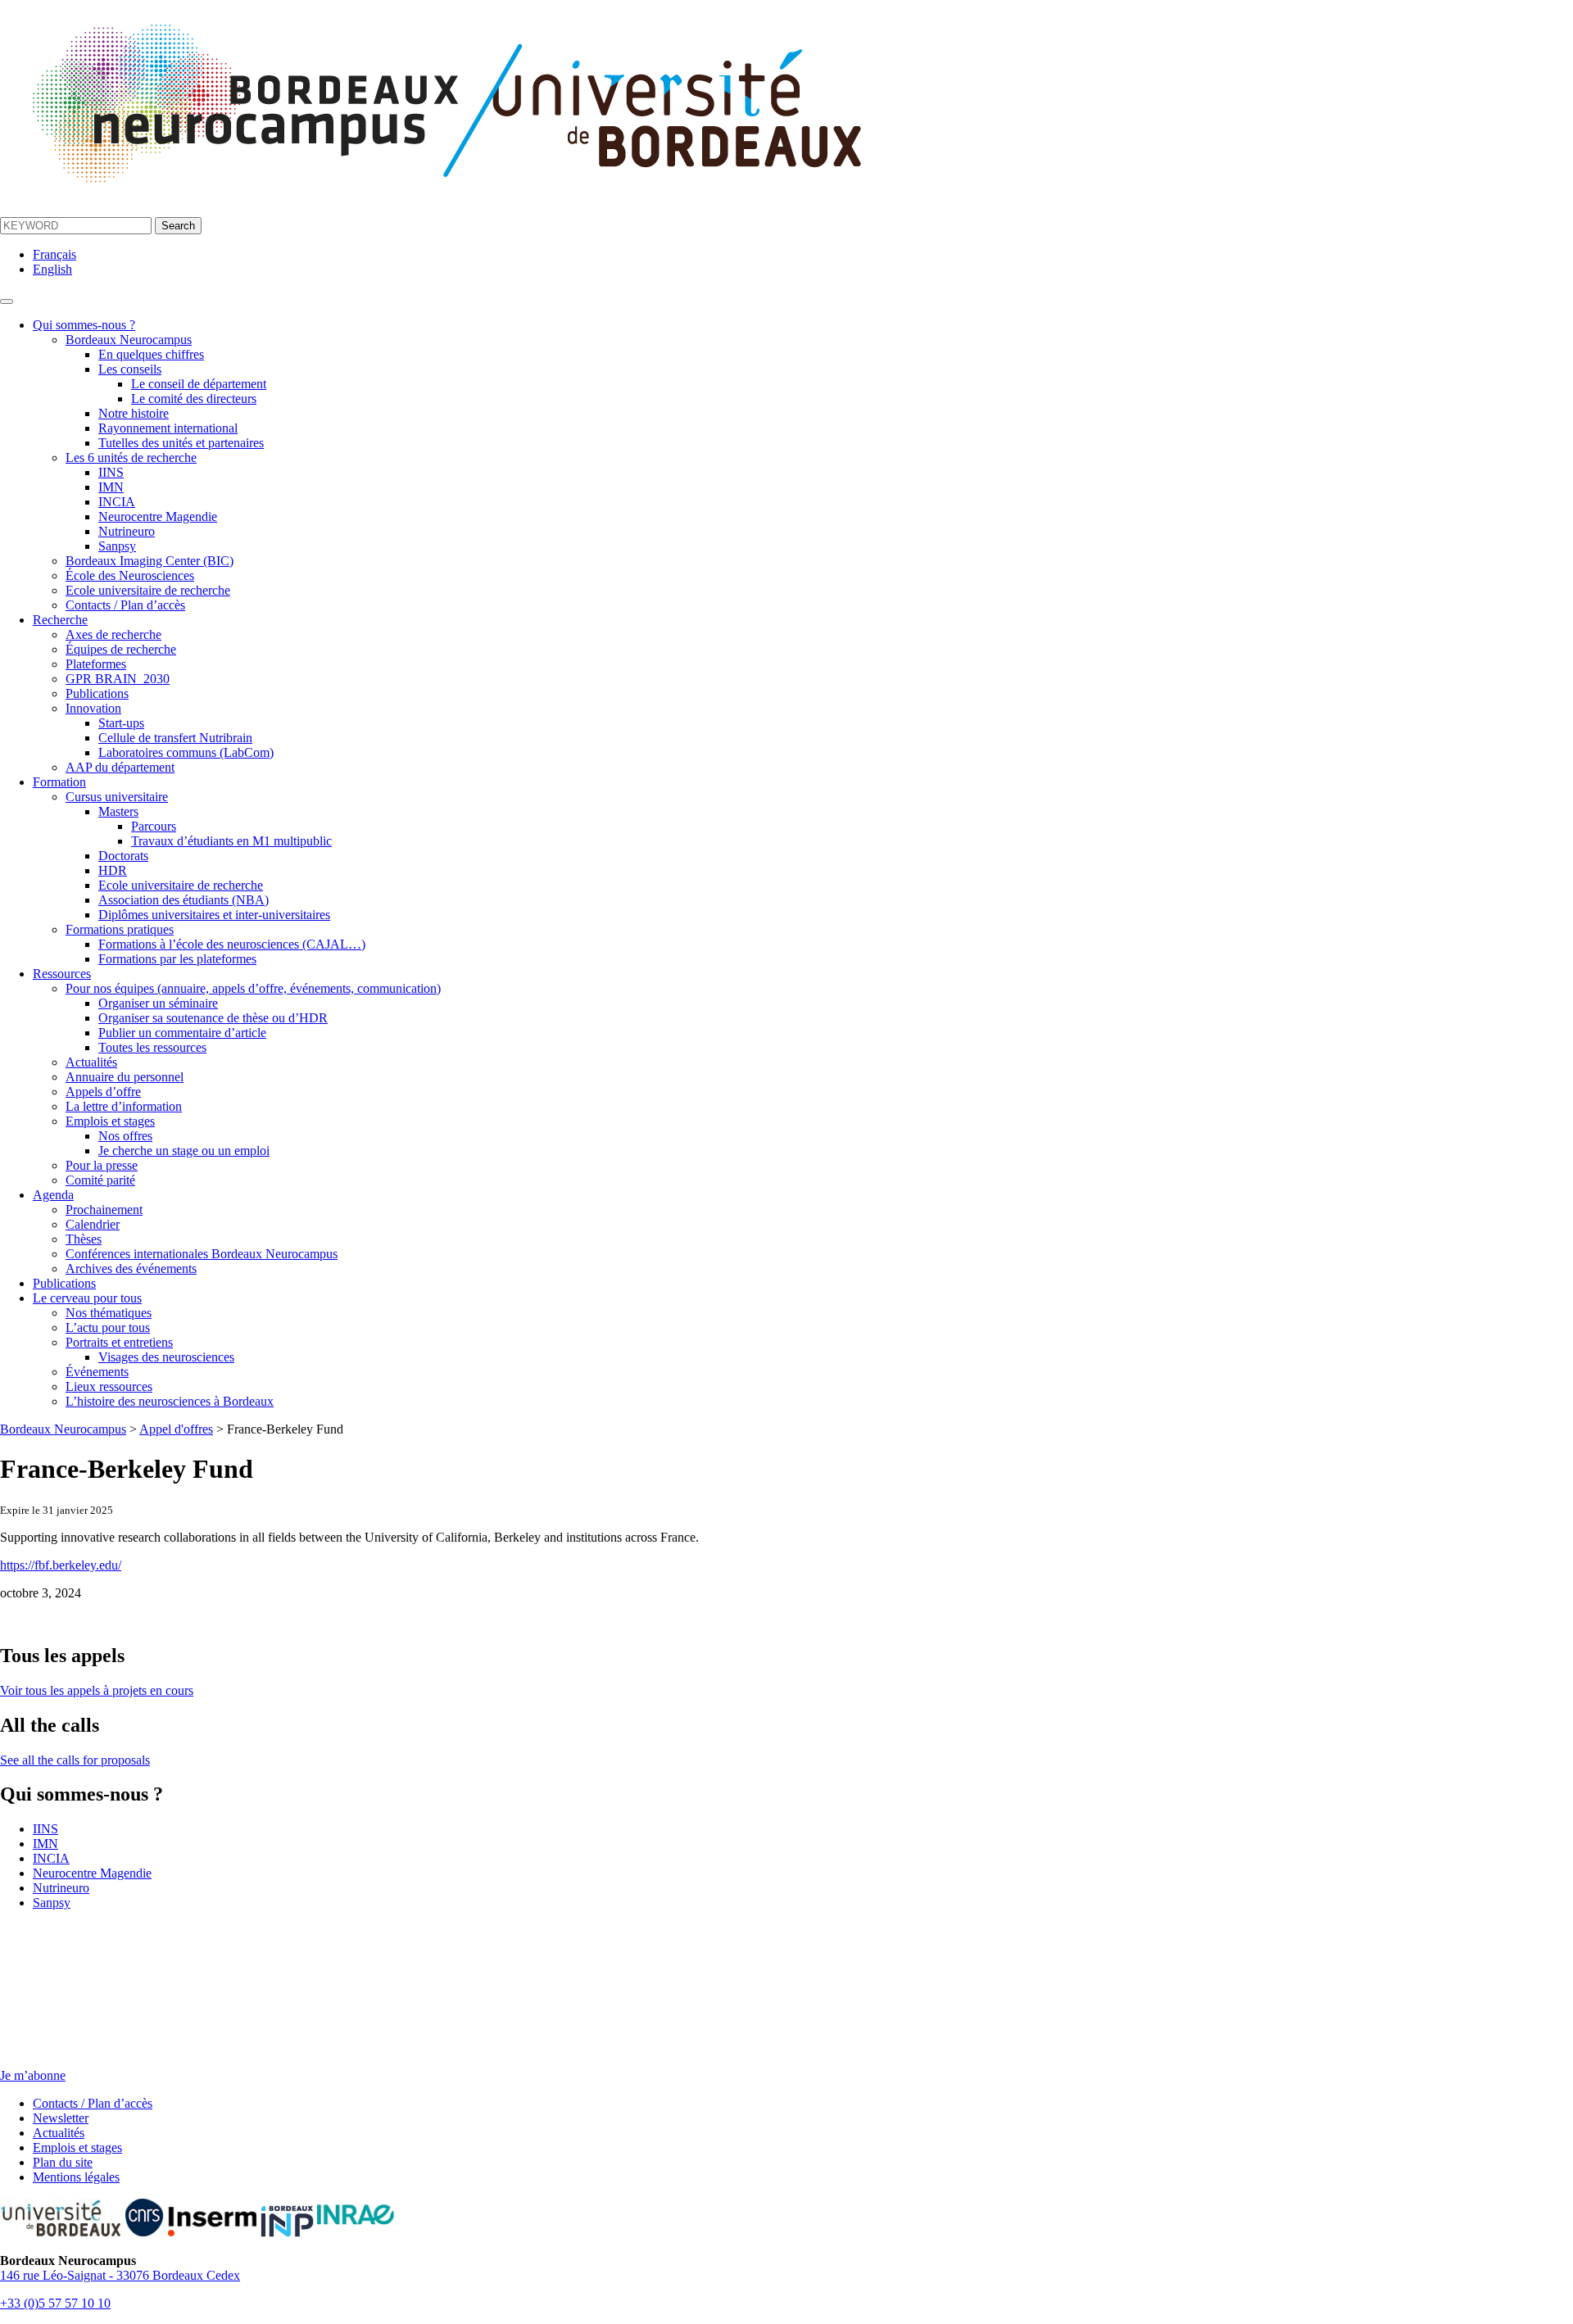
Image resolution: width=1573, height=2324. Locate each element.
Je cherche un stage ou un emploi (184, 1151)
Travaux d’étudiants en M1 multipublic (231, 841)
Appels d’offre (103, 1092)
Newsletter (61, 2118)
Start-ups (121, 723)
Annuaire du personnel (125, 1077)
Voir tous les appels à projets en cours (97, 1690)
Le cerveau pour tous (87, 1298)
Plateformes (96, 664)
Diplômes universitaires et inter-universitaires (214, 915)
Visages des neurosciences (166, 1357)
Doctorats (123, 856)
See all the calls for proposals (75, 1760)
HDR (113, 870)
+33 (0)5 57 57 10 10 (55, 2303)
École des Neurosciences (130, 575)
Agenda (53, 1195)
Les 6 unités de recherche (131, 458)
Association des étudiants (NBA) (184, 900)
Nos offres (125, 1136)
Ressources (62, 974)
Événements (97, 1372)
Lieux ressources (109, 1386)
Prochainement (104, 1210)
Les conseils (130, 369)
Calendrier (93, 1224)
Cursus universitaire (117, 797)
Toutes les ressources (152, 1047)
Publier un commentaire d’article (182, 1033)
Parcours (154, 826)
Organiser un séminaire (158, 1003)
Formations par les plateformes (177, 959)
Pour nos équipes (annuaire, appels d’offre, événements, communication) (253, 988)
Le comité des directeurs (194, 399)
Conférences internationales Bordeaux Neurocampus (202, 1254)
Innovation (93, 708)
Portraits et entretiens (119, 1342)
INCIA (117, 502)
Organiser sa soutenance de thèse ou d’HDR (213, 1018)
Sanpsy (117, 546)
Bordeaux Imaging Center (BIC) (150, 561)
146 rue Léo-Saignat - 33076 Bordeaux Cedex (120, 2275)
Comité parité (100, 1180)
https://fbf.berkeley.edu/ (61, 1565)
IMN (111, 487)
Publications (97, 693)
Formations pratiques (120, 929)
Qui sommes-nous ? (84, 325)
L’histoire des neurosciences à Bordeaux (170, 1401)
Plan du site (63, 2162)
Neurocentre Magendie (158, 516)
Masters (118, 811)
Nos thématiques (109, 1313)
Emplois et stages (110, 1121)
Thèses (84, 1239)
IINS (111, 472)
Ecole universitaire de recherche (148, 590)
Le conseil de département (199, 384)
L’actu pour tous (108, 1327)
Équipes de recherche (121, 649)
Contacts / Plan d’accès (125, 605)
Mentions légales (76, 2177)
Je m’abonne (33, 2075)
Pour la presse (102, 1165)
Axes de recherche (113, 634)
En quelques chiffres (151, 354)
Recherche (60, 620)
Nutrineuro (127, 531)
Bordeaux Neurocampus (129, 340)
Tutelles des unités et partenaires (181, 443)
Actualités (91, 1062)
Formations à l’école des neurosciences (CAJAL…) (232, 944)
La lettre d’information (124, 1106)
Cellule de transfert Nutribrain (175, 738)
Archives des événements (131, 1268)
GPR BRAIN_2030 (118, 679)
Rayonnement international (168, 428)
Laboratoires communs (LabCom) (186, 752)
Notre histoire (134, 413)
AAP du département (120, 767)
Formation (59, 782)
